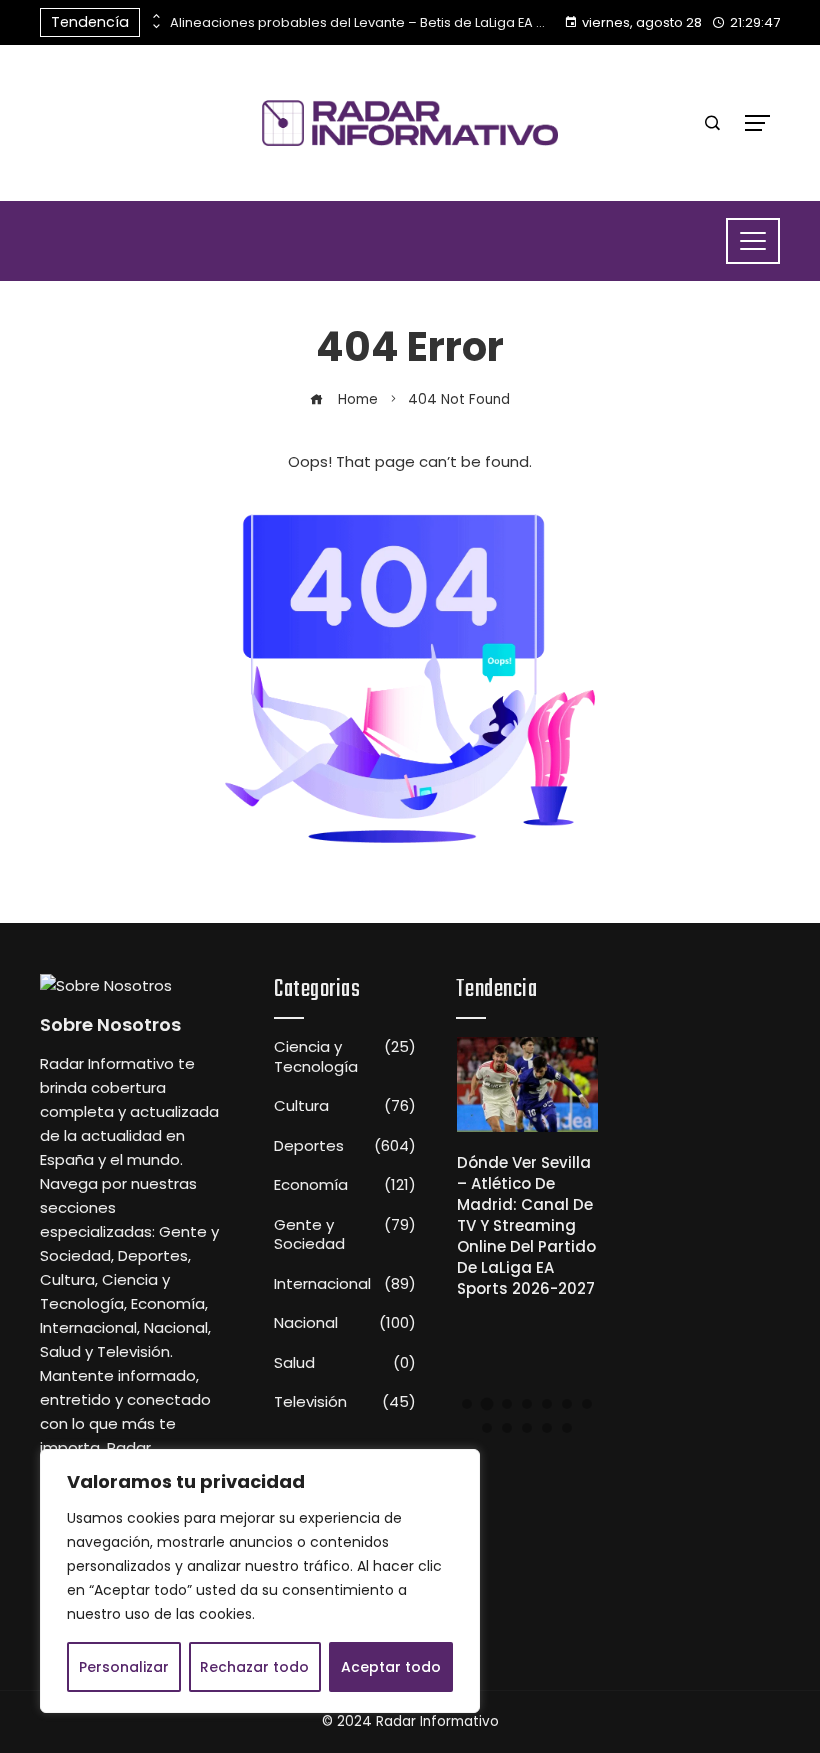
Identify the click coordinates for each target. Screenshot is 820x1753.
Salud (345, 1363)
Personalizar (124, 1667)
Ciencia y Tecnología (345, 1056)
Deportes (345, 1146)
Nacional (345, 1323)
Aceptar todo (391, 1667)
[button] (467, 1404)
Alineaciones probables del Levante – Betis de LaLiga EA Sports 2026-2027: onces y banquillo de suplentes (360, 22)
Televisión (345, 1402)
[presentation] (155, 17)
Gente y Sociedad (345, 1234)
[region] (260, 1581)
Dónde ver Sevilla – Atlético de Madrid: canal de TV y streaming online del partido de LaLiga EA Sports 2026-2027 (526, 1225)
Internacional (345, 1284)
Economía (345, 1185)
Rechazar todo (254, 1667)
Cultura (345, 1106)
